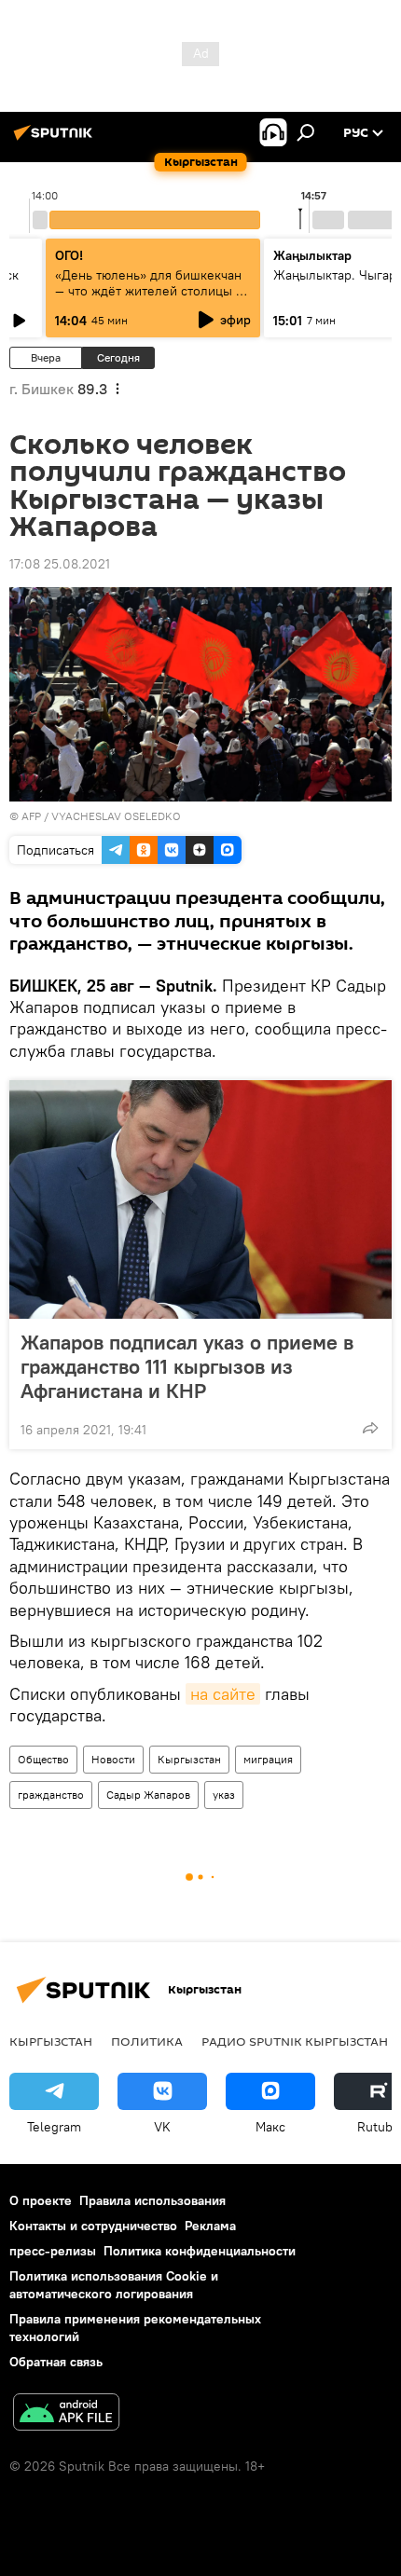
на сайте (223, 1694)
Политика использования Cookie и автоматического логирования (114, 2285)
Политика (147, 2041)
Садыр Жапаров (148, 1795)
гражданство (51, 1795)
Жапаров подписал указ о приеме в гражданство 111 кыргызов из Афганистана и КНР (187, 1366)
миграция (268, 1759)
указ (224, 1795)
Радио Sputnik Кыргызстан (295, 2041)
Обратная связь (56, 2362)
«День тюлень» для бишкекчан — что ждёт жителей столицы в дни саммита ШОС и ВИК (149, 291)
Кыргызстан (189, 1759)
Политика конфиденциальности (200, 2251)
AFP (31, 816)
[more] (370, 1428)
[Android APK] (66, 2414)
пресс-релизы (53, 2251)
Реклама (210, 2226)
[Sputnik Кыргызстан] (56, 140)
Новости (113, 1759)
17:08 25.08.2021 (60, 564)
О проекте (41, 2200)
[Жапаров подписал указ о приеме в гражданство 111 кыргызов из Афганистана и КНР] (200, 1199)
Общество (43, 1759)
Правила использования (152, 2200)
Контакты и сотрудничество (93, 2226)
